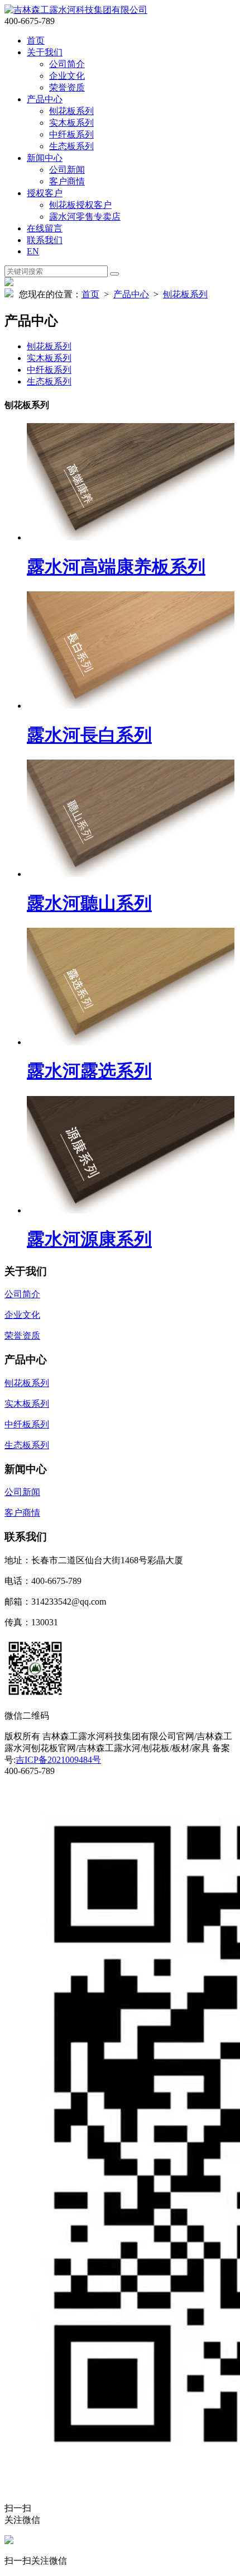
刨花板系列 (71, 111)
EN (33, 251)
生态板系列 (71, 146)
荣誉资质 (67, 87)
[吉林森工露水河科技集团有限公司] (76, 10)
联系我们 (45, 240)
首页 (36, 41)
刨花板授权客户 (80, 205)
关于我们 (45, 52)
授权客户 (45, 193)
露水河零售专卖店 (85, 217)
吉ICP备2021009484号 (58, 1760)
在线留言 (45, 228)
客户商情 (67, 181)
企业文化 (67, 76)
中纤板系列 (71, 134)
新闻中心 (45, 158)
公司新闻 (67, 170)
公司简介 (67, 64)
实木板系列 (71, 123)
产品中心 (45, 99)
